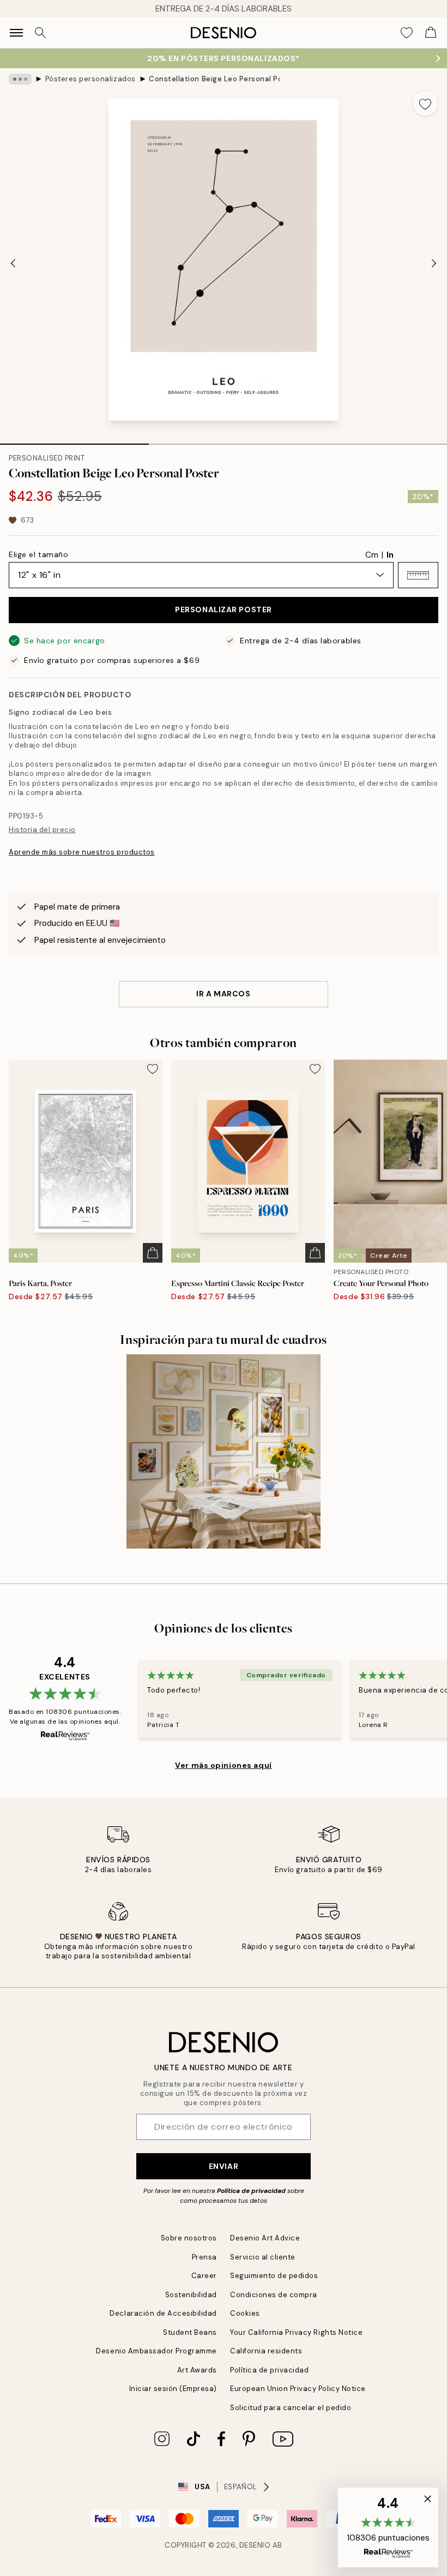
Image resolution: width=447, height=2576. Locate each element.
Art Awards (197, 2370)
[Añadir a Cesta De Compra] (153, 1253)
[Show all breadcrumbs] (20, 79)
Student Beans (190, 2332)
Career (204, 2276)
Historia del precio (42, 830)
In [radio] (390, 555)
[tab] (74, 440)
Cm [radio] (372, 555)
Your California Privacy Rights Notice (296, 2332)
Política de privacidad (251, 2191)
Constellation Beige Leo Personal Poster (214, 79)
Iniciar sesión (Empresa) (173, 2389)
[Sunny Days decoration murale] (224, 1451)
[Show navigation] (16, 33)
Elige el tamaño (38, 554)
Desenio (255, 2545)
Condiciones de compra (274, 2295)
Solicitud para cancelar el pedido (291, 2408)
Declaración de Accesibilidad (163, 2313)
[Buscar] (40, 33)
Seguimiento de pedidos (274, 2276)
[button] (418, 575)
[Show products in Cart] (431, 33)
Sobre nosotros (189, 2238)
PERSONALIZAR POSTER (224, 609)
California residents (266, 2351)
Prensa (204, 2257)
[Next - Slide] (434, 263)
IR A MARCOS (223, 994)
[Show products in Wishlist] (407, 33)
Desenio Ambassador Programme (156, 2351)
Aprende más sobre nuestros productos (82, 852)
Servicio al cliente (263, 2257)
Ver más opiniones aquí (223, 1765)
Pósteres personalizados (90, 79)
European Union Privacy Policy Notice (298, 2389)
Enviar (224, 2166)
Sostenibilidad (191, 2295)
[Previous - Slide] (13, 263)
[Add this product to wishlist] (425, 103)
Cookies (245, 2313)
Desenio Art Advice (265, 2238)
